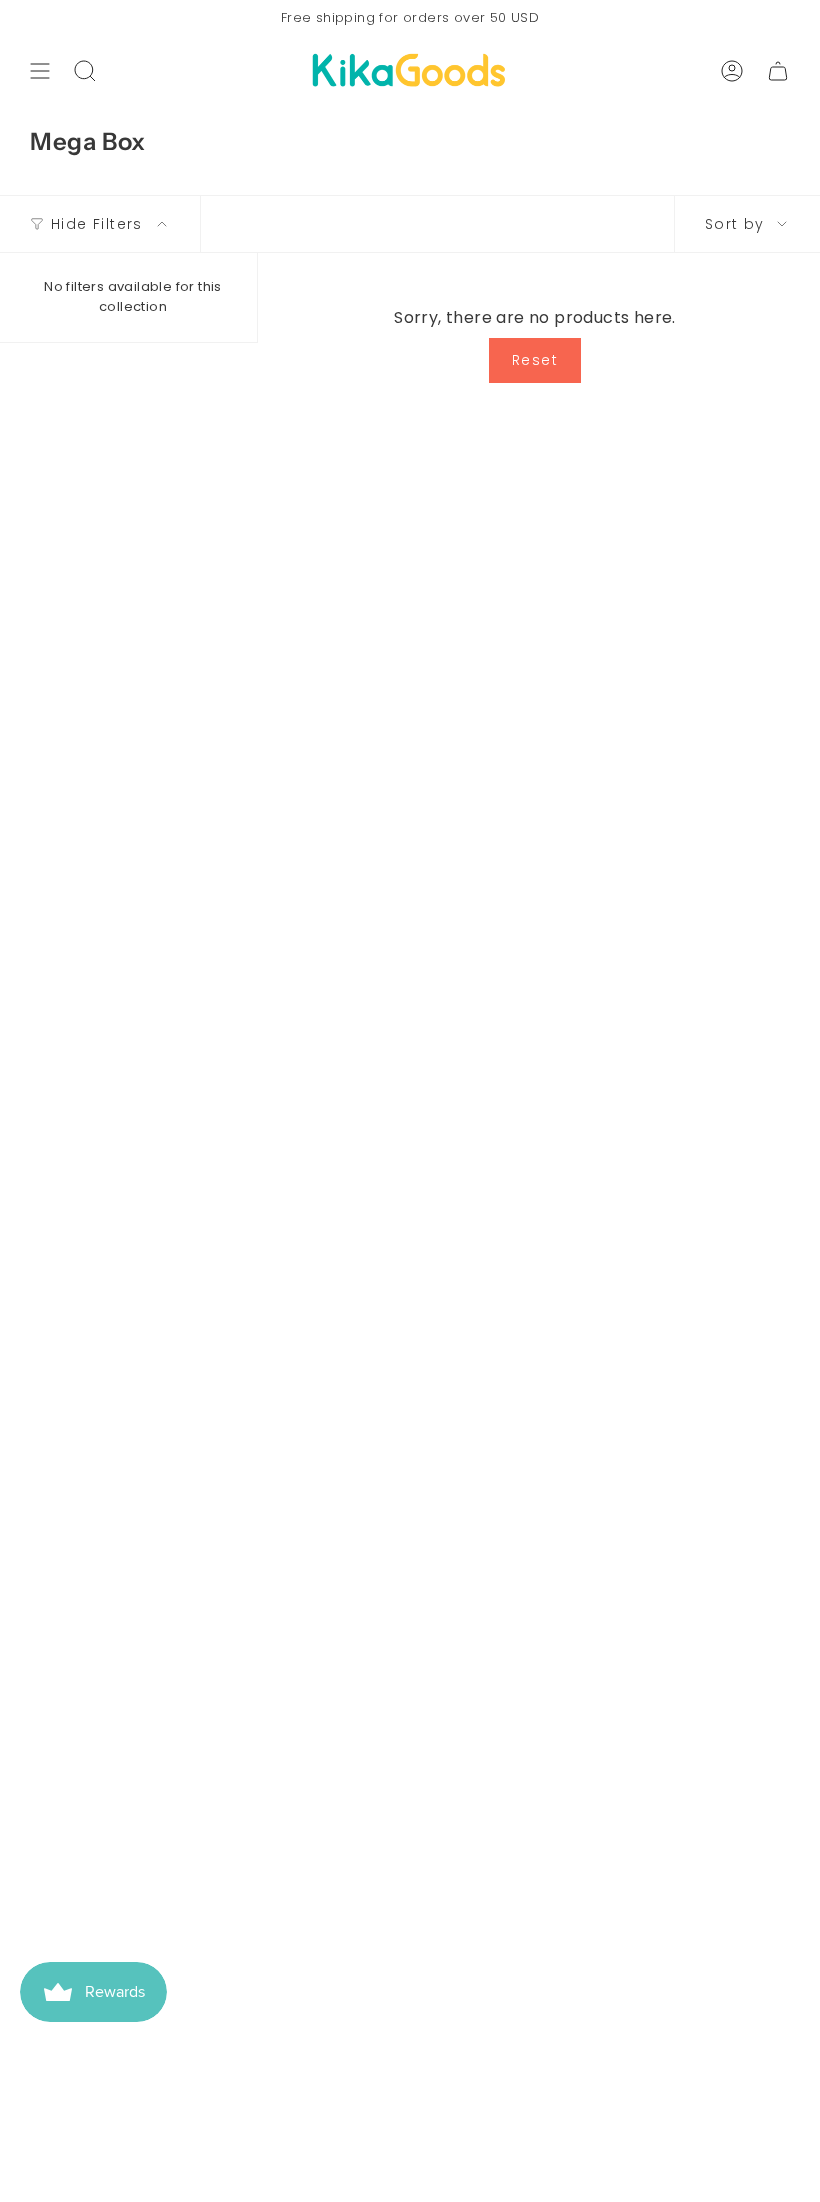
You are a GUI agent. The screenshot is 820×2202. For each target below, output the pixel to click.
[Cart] (778, 71)
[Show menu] (40, 71)
